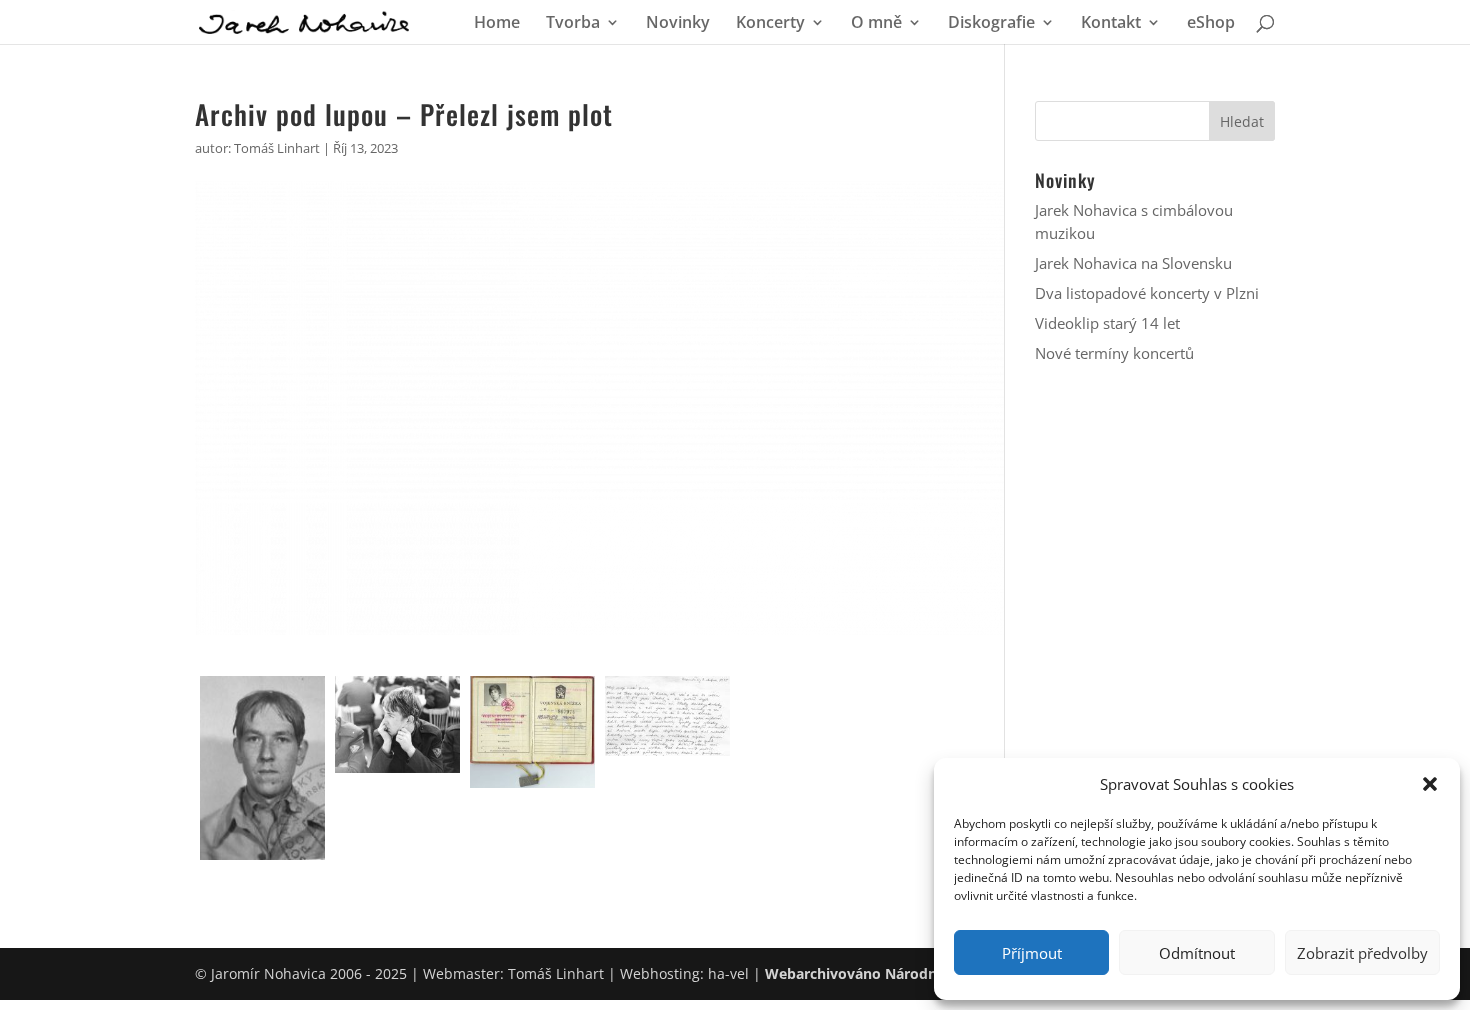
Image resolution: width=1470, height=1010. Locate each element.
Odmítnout (1197, 953)
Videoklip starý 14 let (1107, 323)
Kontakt (1111, 24)
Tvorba (573, 24)
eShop (1211, 24)
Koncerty (770, 24)
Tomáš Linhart (277, 148)
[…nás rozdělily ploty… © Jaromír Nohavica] (397, 725)
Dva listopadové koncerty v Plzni (1147, 293)
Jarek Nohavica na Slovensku (1133, 263)
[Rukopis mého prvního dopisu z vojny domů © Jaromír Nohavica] (667, 716)
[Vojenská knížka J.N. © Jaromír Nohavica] (532, 732)
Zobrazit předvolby (1362, 953)
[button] (1430, 784)
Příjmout (1032, 953)
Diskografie (991, 24)
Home (497, 24)
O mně (876, 24)
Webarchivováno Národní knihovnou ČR (903, 973)
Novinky (678, 24)
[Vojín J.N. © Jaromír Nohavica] (262, 768)
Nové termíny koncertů (1114, 353)
